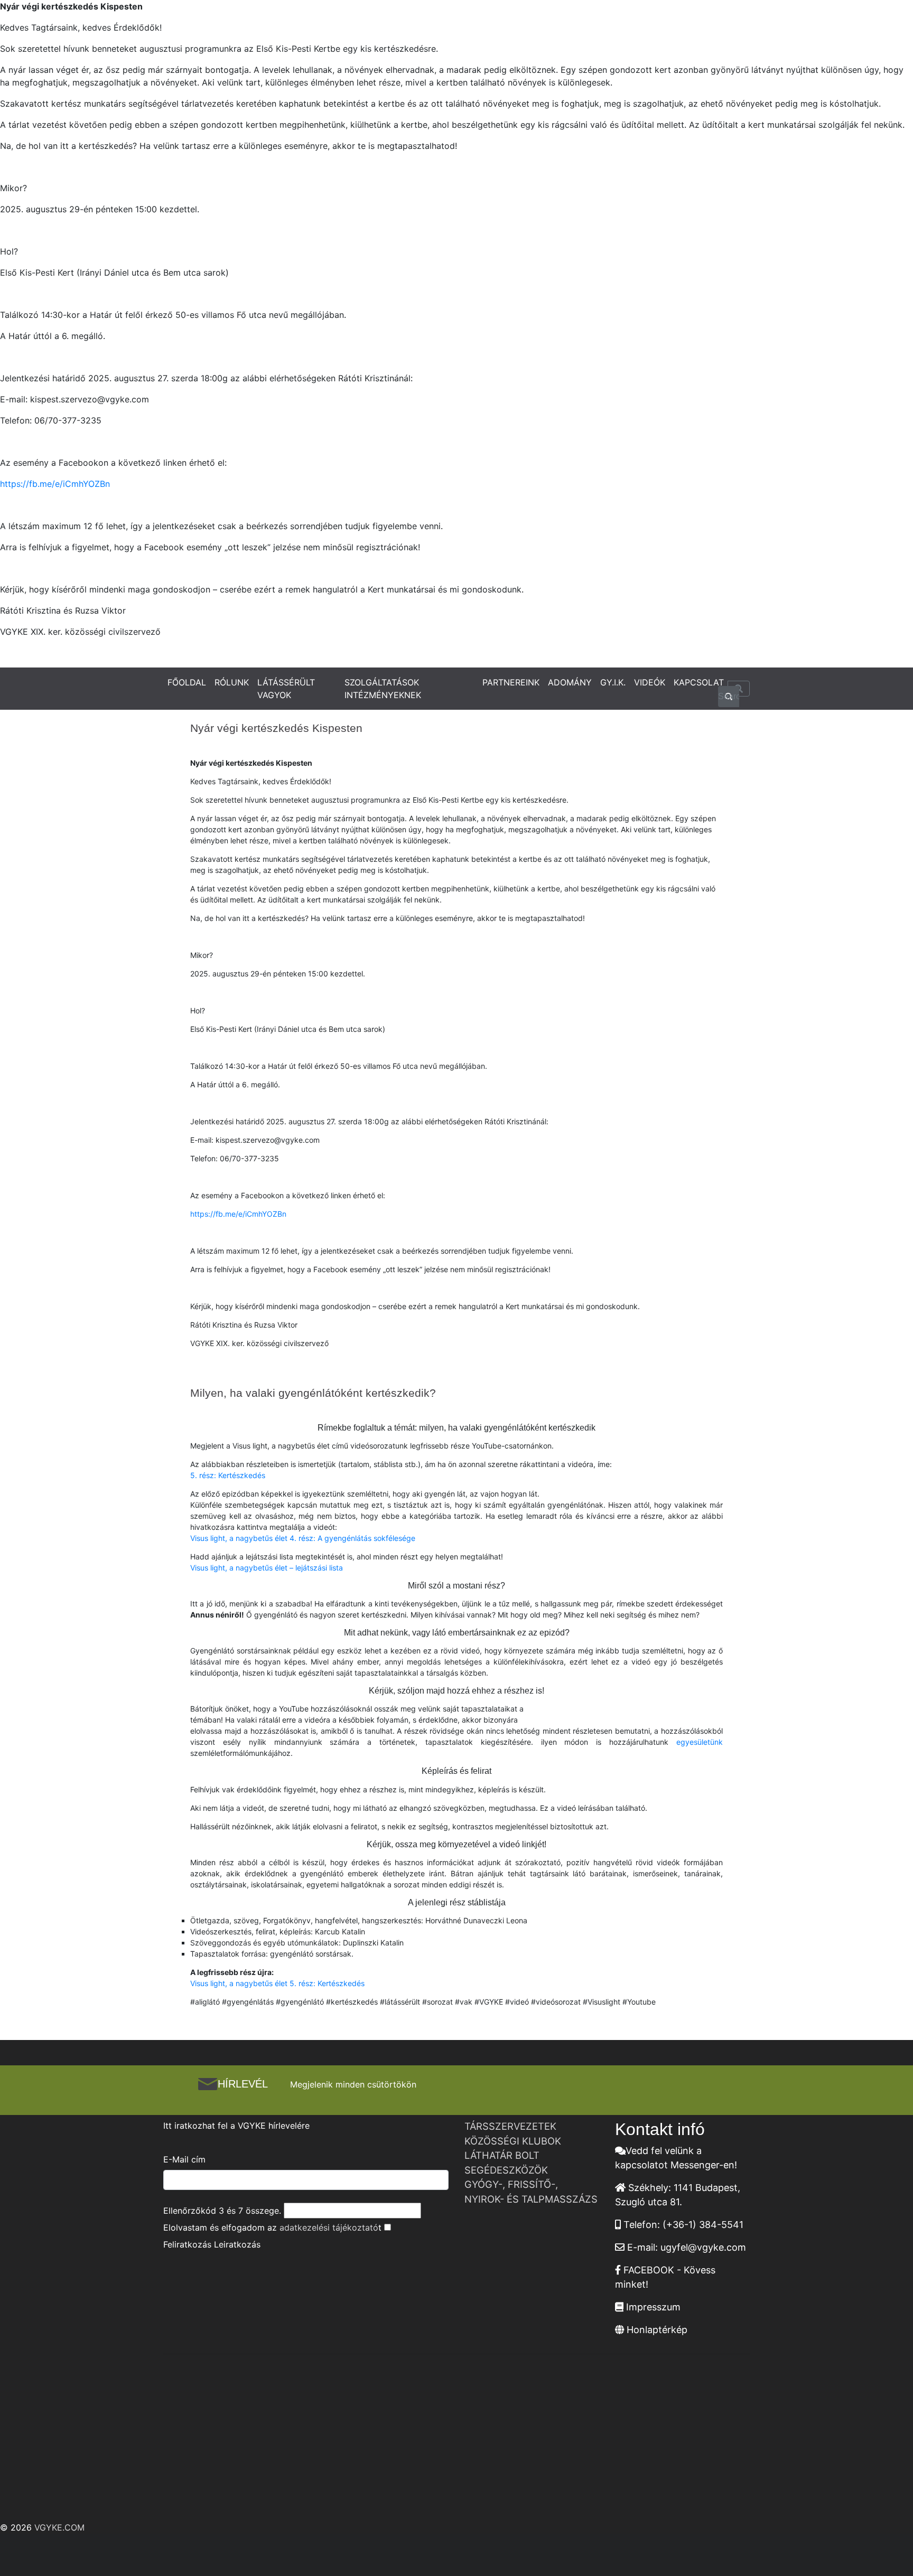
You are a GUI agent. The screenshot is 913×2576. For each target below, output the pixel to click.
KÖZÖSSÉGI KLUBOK (513, 2141)
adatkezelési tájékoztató (329, 2227)
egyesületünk (700, 1742)
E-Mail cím (184, 2159)
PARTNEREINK (511, 682)
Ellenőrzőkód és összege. (222, 2211)
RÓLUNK (232, 682)
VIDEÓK (650, 682)
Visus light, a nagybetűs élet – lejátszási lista (267, 1568)
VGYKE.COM (59, 2527)
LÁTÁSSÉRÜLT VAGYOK (286, 689)
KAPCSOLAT (699, 682)
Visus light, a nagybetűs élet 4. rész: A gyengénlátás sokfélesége (303, 1538)
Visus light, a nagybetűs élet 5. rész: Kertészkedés (277, 1983)
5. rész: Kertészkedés (228, 1475)
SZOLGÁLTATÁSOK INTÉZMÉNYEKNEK (383, 689)
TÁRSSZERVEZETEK (510, 2126)
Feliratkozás (187, 2244)
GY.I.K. (613, 682)
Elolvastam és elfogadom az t (272, 2227)
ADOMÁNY (570, 682)
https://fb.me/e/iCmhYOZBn (55, 484)
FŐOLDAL (187, 682)
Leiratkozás (237, 2244)
